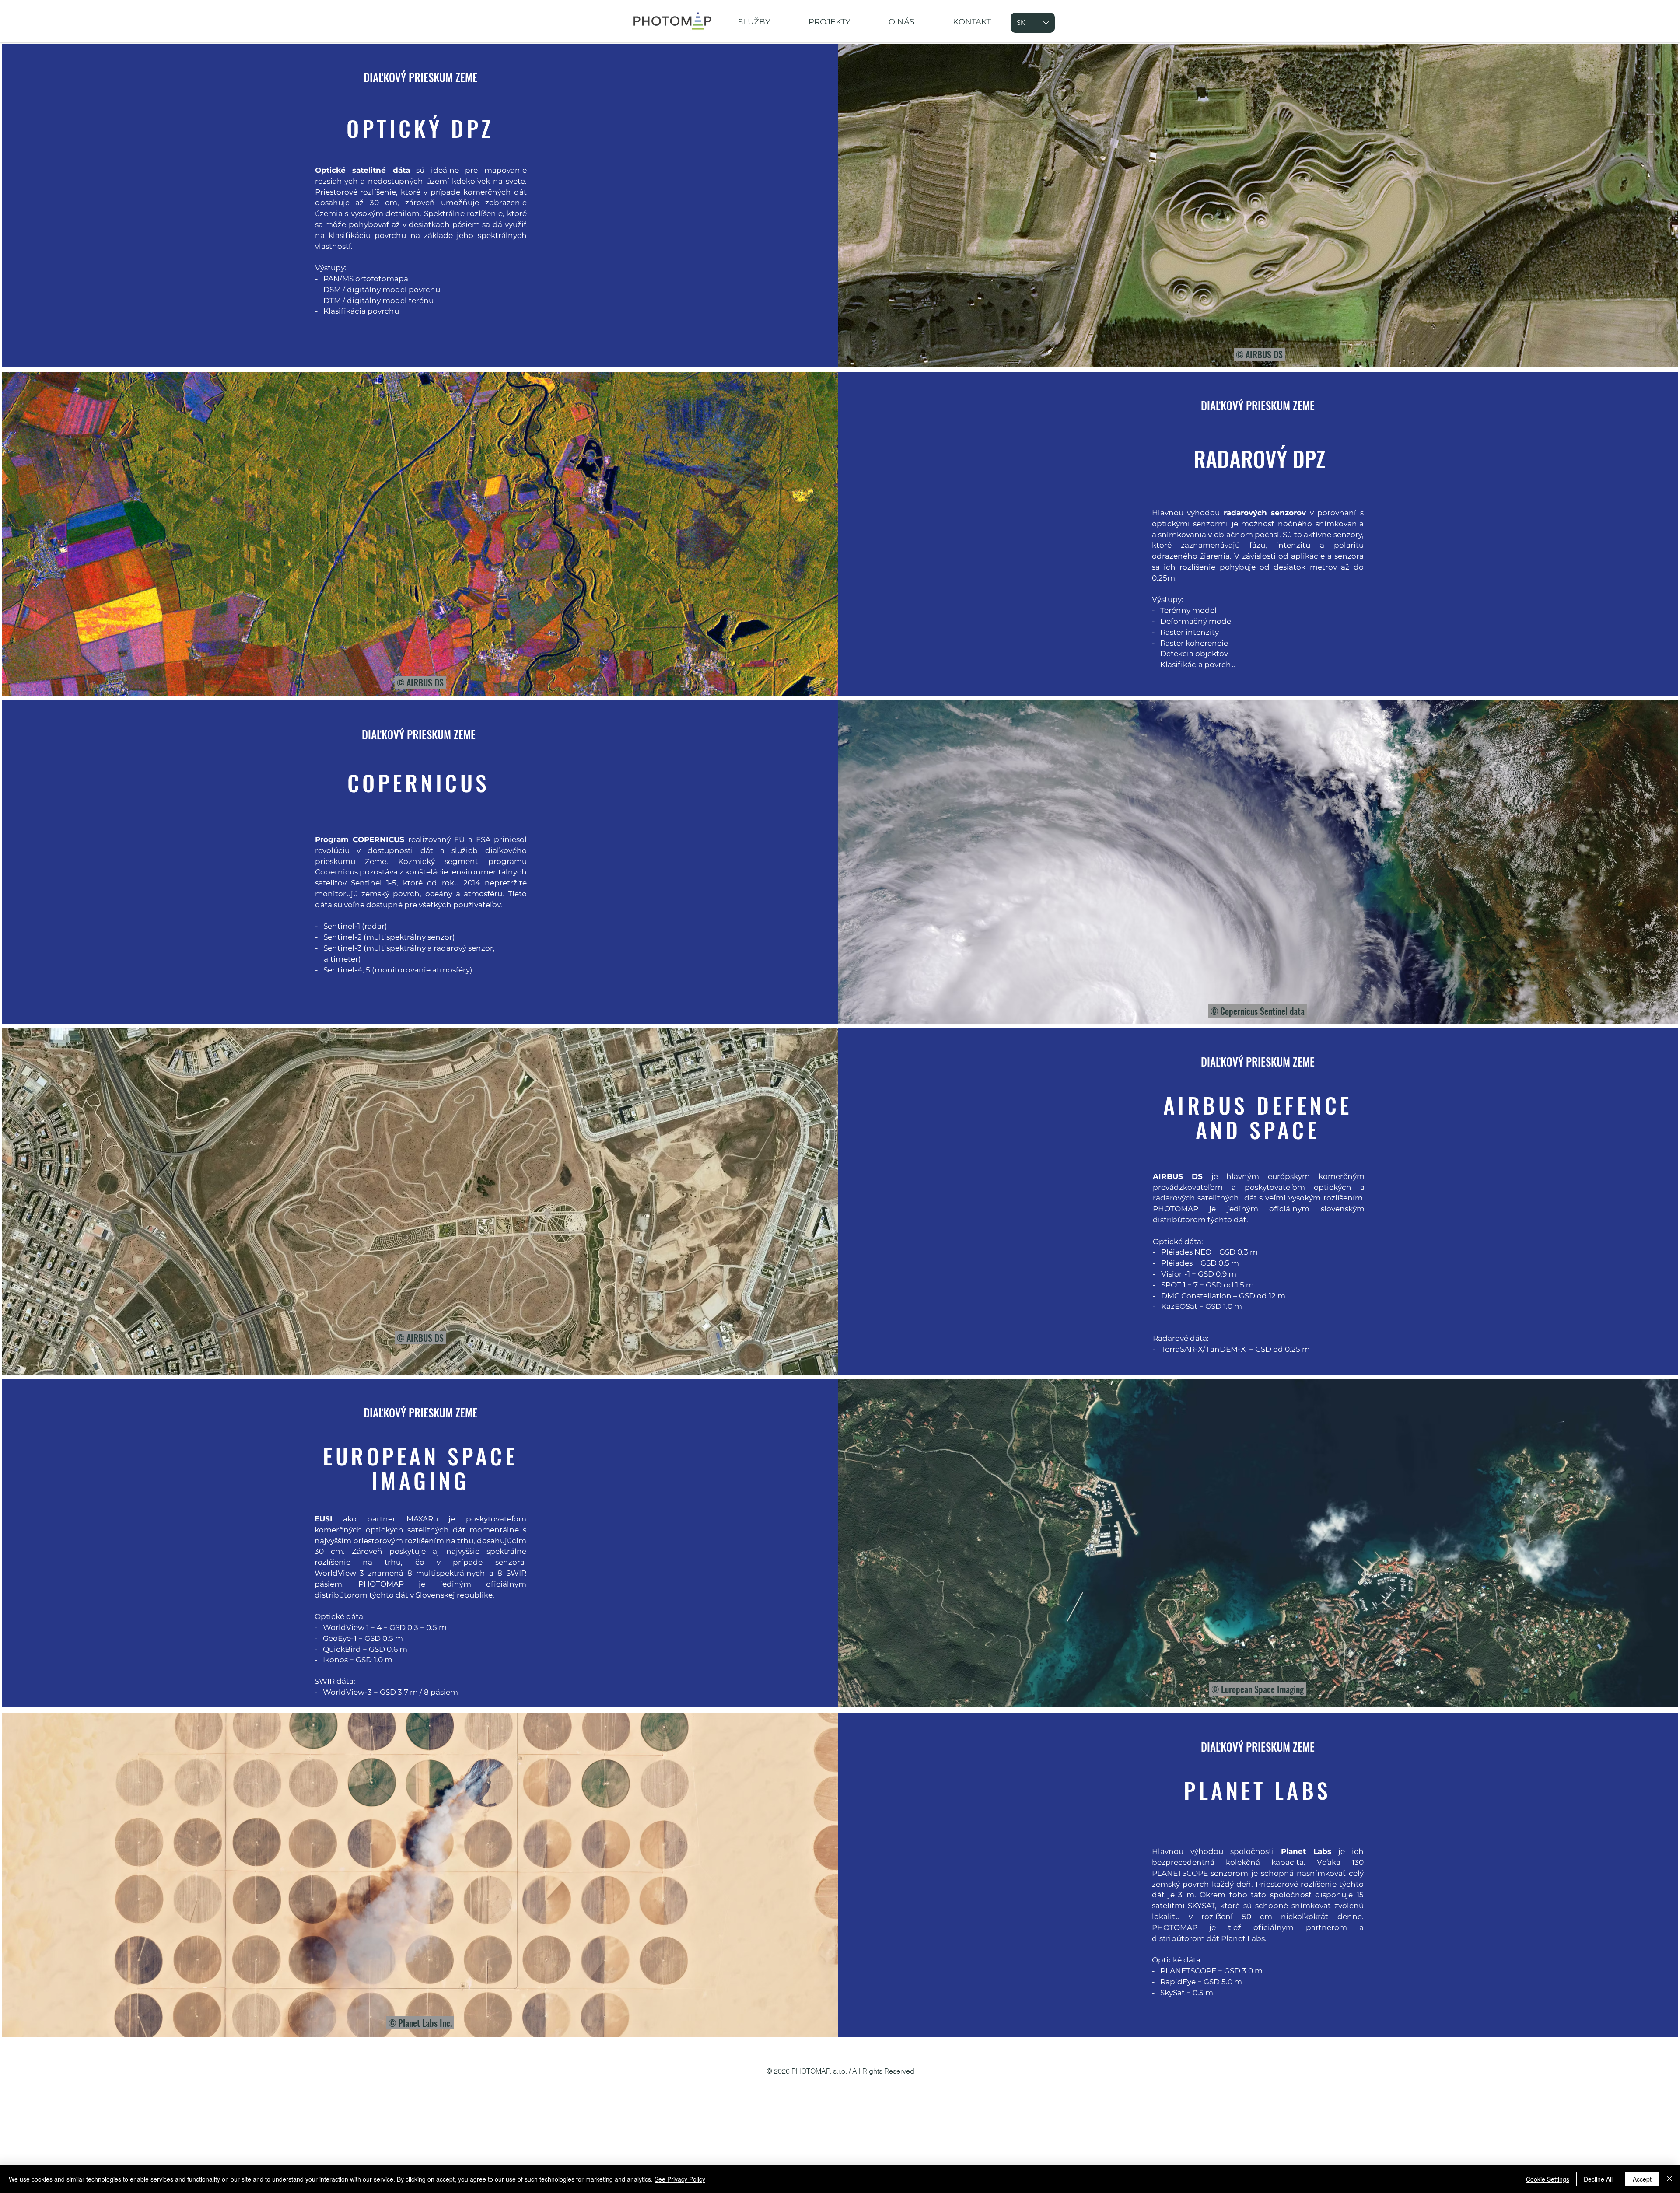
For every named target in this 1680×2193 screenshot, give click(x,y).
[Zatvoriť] (1669, 2179)
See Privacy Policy (680, 2179)
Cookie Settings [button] (1548, 2179)
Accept (1642, 2179)
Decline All (1598, 2179)
